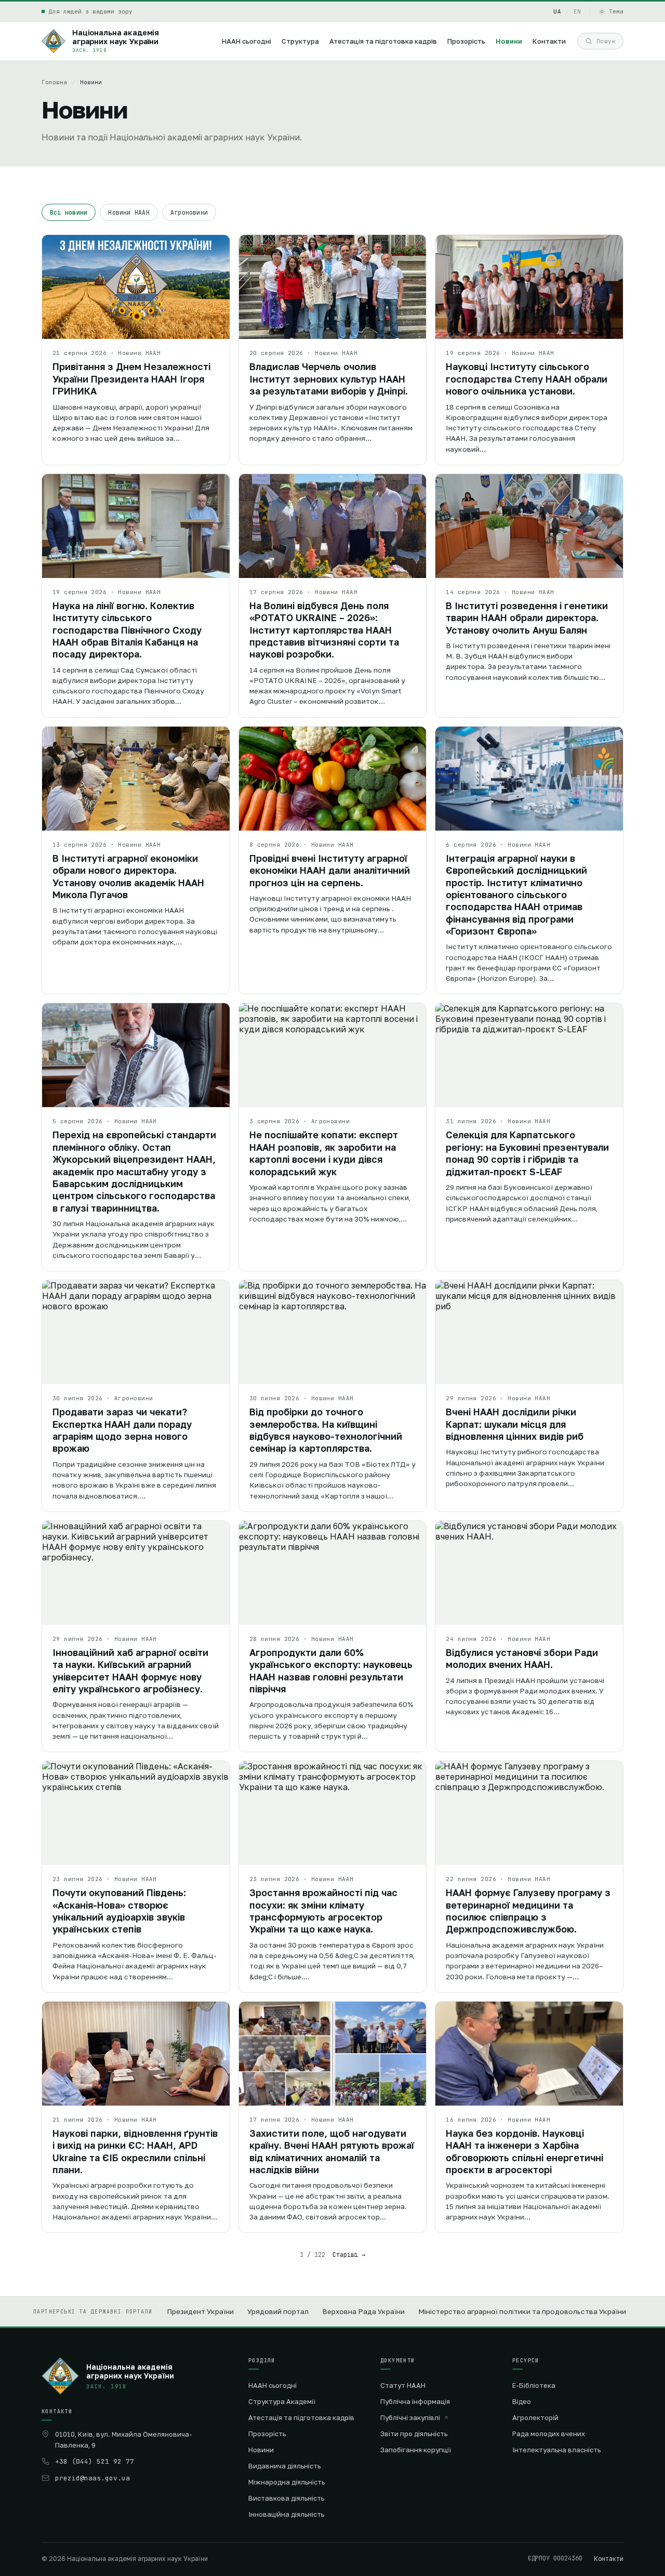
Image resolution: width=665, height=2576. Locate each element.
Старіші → (349, 2255)
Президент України (200, 2311)
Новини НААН (129, 212)
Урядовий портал (278, 2311)
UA (557, 11)
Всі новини (69, 212)
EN (577, 11)
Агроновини (189, 212)
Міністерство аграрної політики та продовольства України (522, 2311)
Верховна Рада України (363, 2311)
